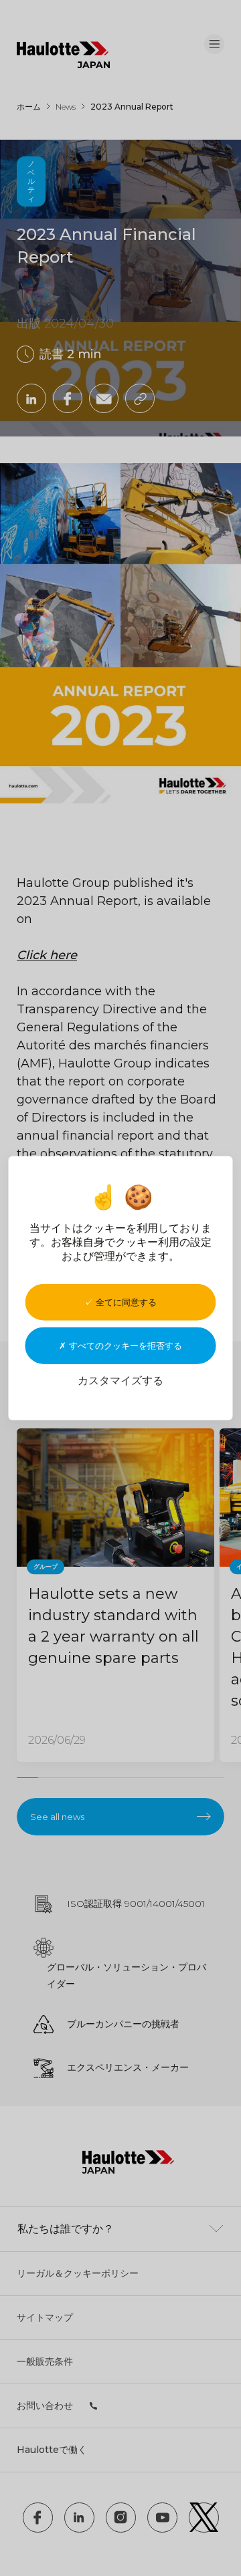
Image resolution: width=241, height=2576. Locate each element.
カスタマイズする (120, 1380)
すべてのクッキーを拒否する (124, 1345)
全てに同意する (125, 1301)
